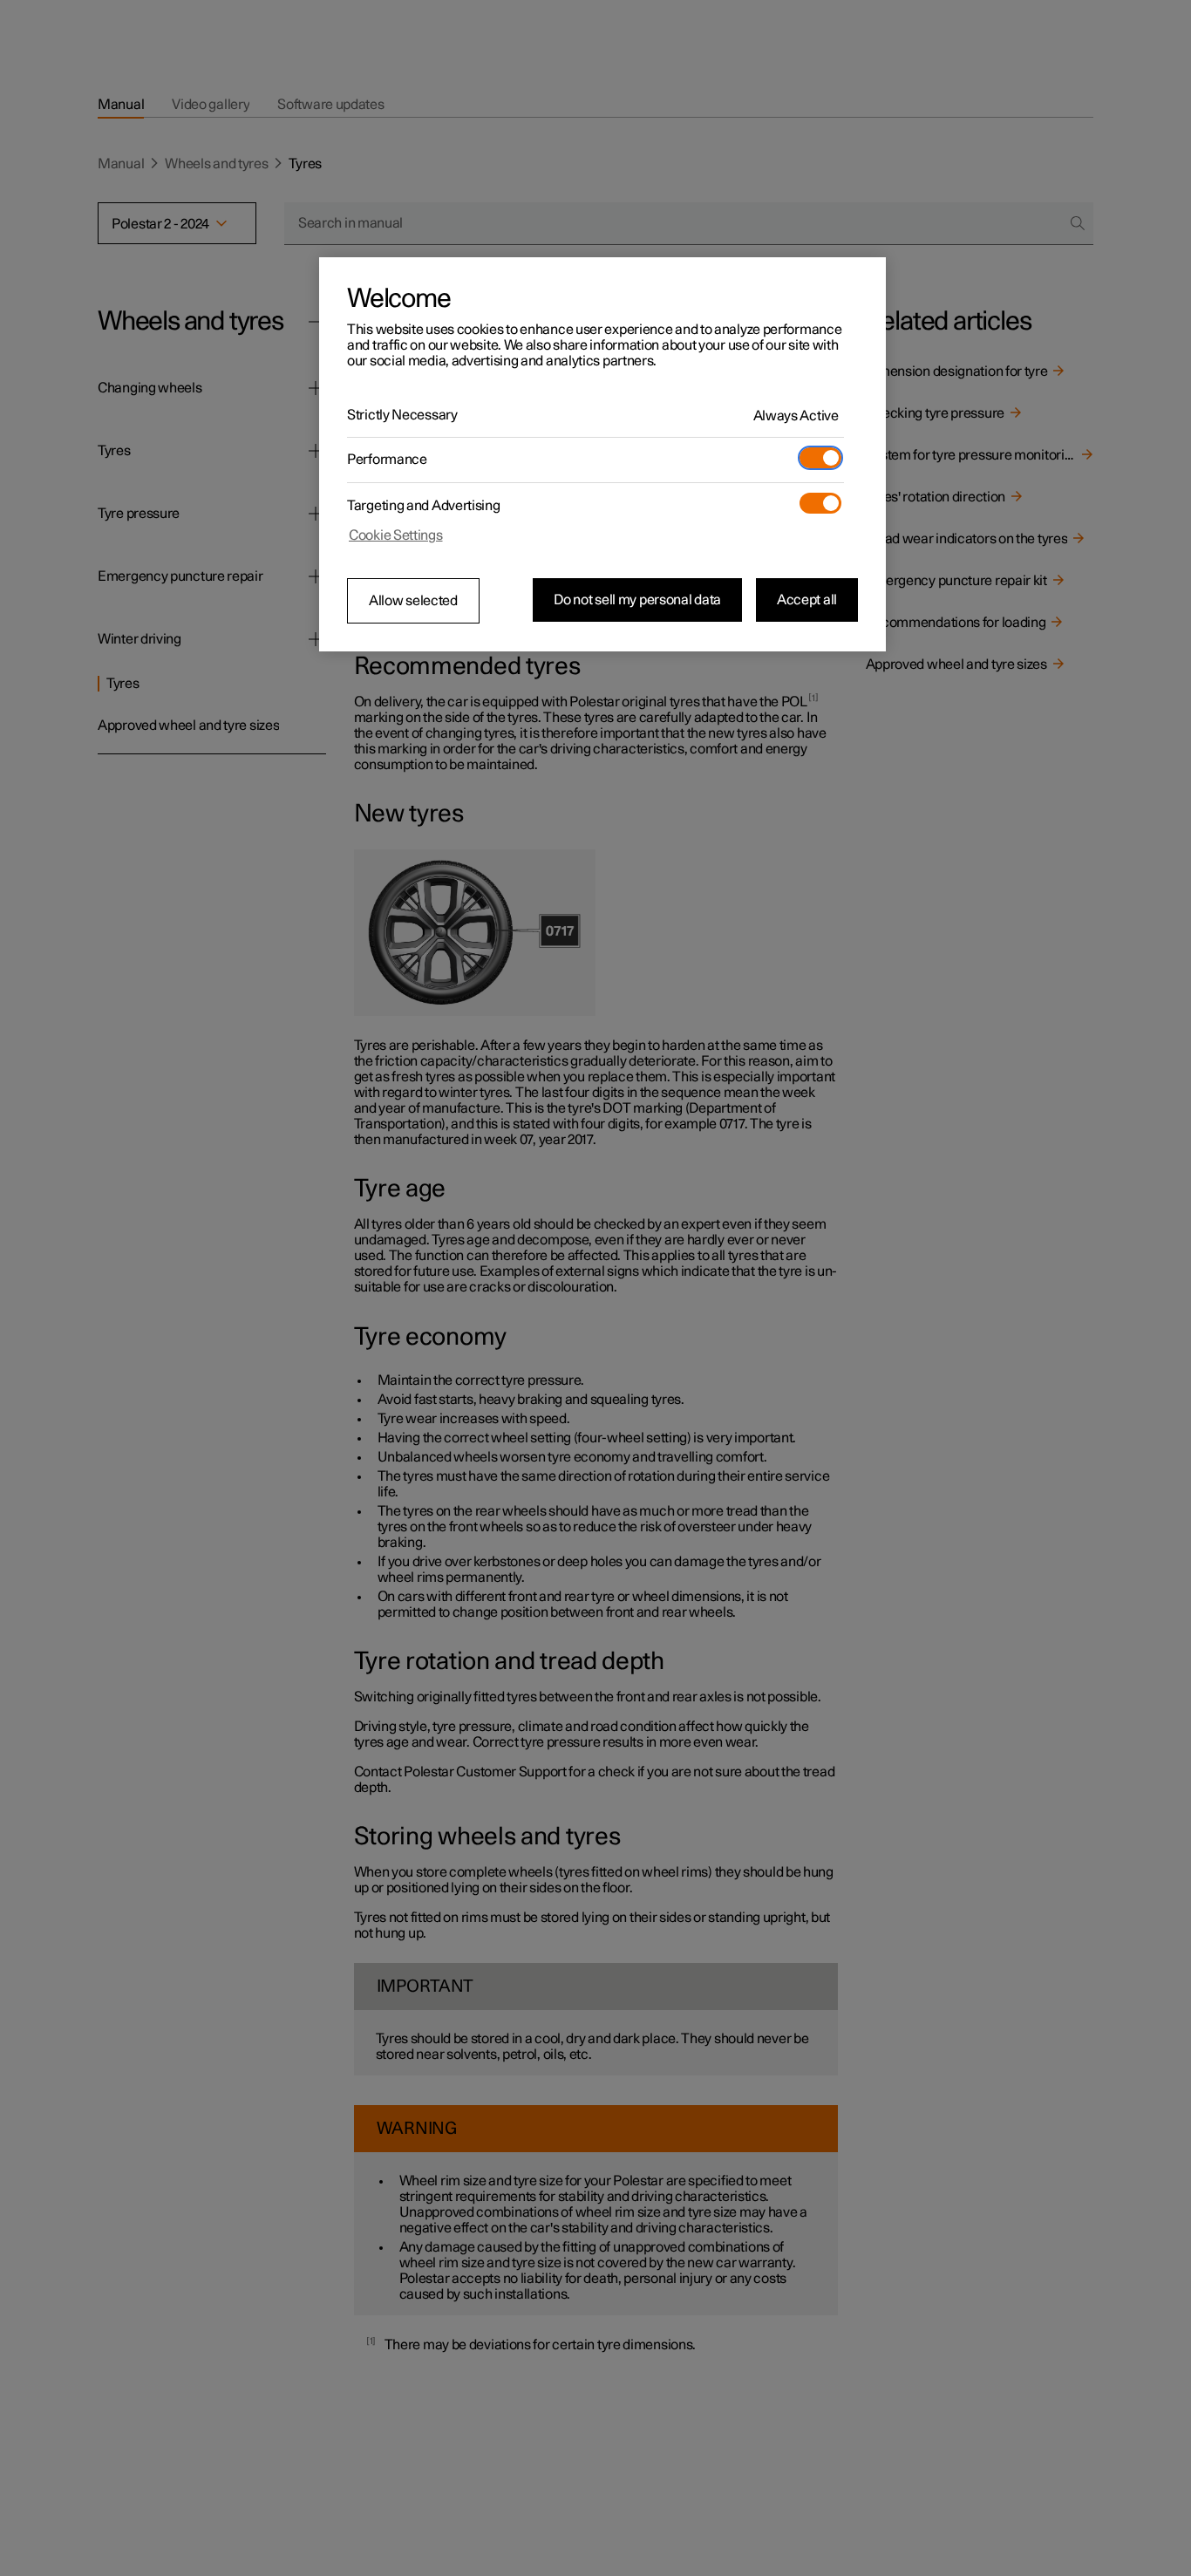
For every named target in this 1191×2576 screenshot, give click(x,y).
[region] (602, 454)
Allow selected (413, 601)
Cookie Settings (396, 535)
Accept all (807, 600)
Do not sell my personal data (637, 600)
